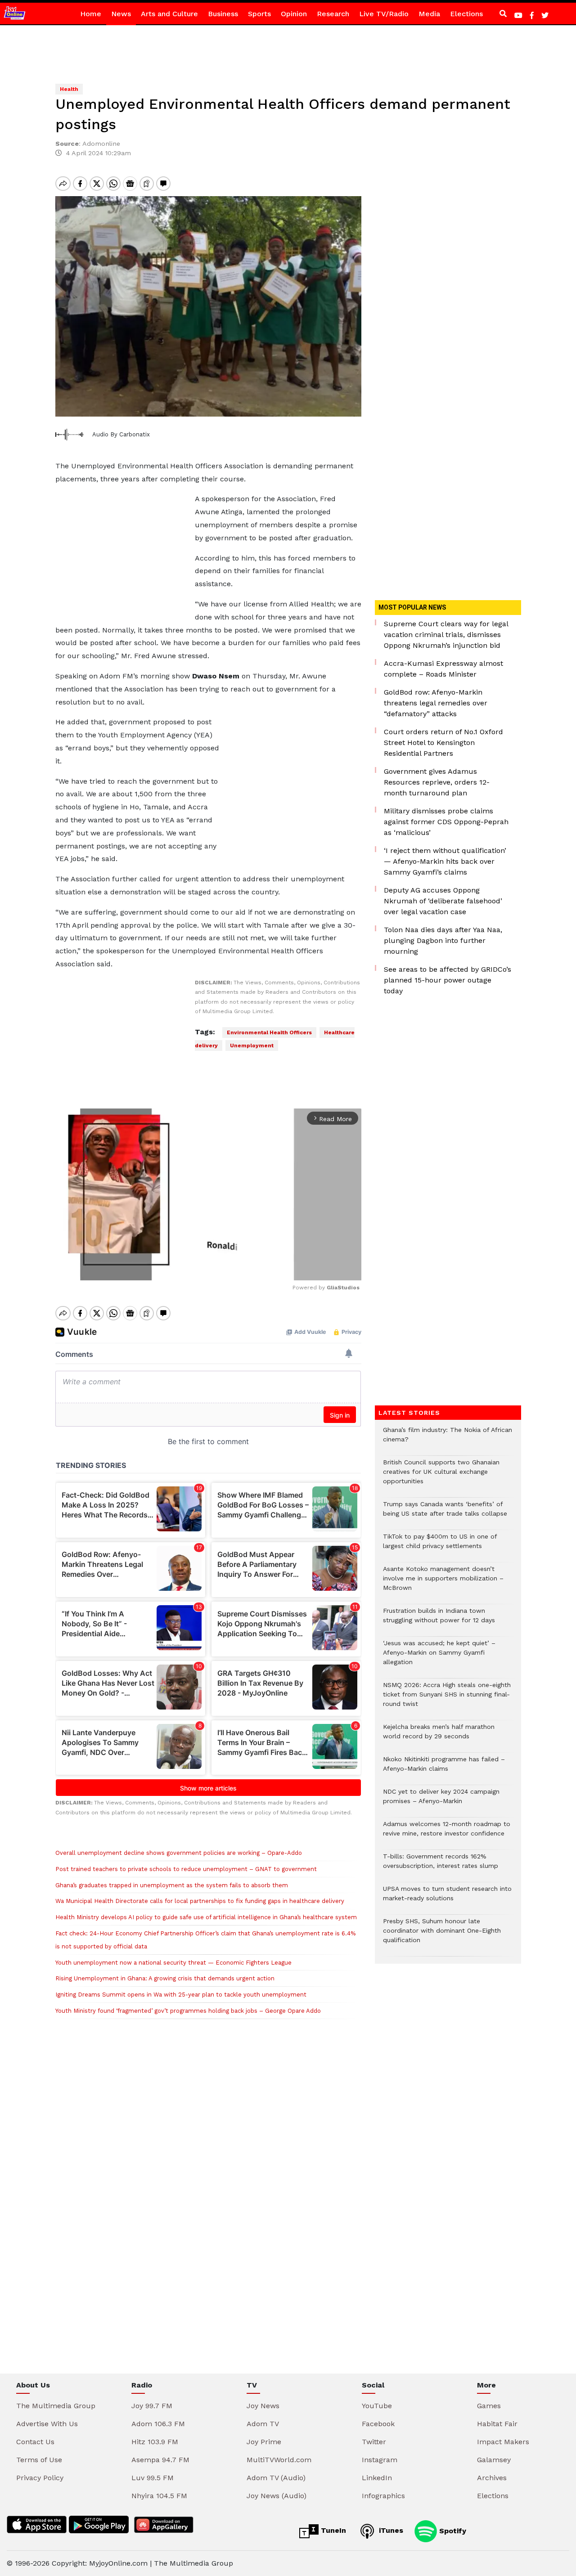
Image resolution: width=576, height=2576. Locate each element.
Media (429, 14)
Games (489, 2406)
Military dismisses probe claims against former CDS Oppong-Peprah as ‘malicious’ (446, 822)
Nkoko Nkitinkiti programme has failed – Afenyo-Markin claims (444, 1768)
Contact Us (35, 2442)
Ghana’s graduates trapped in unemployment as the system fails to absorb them (172, 1885)
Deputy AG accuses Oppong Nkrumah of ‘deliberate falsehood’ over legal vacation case (443, 901)
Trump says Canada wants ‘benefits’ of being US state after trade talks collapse (445, 1513)
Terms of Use (39, 2460)
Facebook (378, 2424)
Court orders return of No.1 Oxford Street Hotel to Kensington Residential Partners (443, 743)
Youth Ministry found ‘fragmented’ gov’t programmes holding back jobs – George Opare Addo (188, 2011)
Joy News (263, 2406)
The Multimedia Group (56, 2406)
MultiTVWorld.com (279, 2460)
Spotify (452, 2530)
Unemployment (252, 1046)
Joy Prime (264, 2442)
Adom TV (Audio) (276, 2478)
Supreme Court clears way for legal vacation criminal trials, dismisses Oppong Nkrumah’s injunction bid (446, 635)
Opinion (294, 14)
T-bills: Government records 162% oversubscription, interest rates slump (441, 1866)
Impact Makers (503, 2442)
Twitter (374, 2442)
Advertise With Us (47, 2424)
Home (91, 14)
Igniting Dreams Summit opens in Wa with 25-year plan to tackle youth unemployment (181, 1995)
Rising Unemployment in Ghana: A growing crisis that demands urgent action (165, 1978)
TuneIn (332, 2530)
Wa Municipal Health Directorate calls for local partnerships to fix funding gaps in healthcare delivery (200, 1901)
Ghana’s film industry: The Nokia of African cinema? (448, 1439)
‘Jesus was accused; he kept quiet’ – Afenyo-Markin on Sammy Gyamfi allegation (439, 1657)
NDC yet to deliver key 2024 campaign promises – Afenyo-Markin (441, 1801)
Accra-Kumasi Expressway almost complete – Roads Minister (443, 669)
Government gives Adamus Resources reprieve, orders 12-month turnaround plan (437, 782)
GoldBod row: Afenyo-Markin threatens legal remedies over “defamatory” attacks (436, 703)
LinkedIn (377, 2478)
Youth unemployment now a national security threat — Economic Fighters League (173, 1963)
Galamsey (494, 2460)
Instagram (380, 2460)
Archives (492, 2478)
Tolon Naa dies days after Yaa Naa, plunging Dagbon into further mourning (443, 940)
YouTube (377, 2406)
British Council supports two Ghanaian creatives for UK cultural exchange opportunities (441, 1476)
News (121, 14)
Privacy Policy (40, 2478)
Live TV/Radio (384, 14)
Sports (259, 14)
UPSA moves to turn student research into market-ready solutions (447, 1898)
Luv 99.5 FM (153, 2478)
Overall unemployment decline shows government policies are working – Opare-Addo (179, 1853)
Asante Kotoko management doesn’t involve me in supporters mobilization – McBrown (443, 1583)
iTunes (390, 2530)
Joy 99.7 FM (152, 2406)
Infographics (383, 2496)
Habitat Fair (497, 2424)
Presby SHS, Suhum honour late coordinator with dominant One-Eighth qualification (442, 1935)
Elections (466, 14)
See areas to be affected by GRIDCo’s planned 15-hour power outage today (448, 980)
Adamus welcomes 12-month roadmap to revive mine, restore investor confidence (447, 1833)
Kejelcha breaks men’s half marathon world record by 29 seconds (439, 1736)
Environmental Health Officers (269, 1032)
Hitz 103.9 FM (155, 2442)
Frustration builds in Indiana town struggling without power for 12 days (439, 1620)
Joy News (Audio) (277, 2496)
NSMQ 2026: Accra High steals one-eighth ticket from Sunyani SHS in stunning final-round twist (447, 1699)
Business (223, 14)
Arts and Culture (169, 14)
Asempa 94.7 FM (160, 2460)
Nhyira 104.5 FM (159, 2496)
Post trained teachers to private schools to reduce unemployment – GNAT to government (186, 1869)
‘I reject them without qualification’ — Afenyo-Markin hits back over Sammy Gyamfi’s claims (445, 861)
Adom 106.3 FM (158, 2424)
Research (333, 14)
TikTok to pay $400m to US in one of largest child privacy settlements (440, 1546)
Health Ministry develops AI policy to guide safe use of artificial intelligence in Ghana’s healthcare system (206, 1917)
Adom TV (263, 2424)
